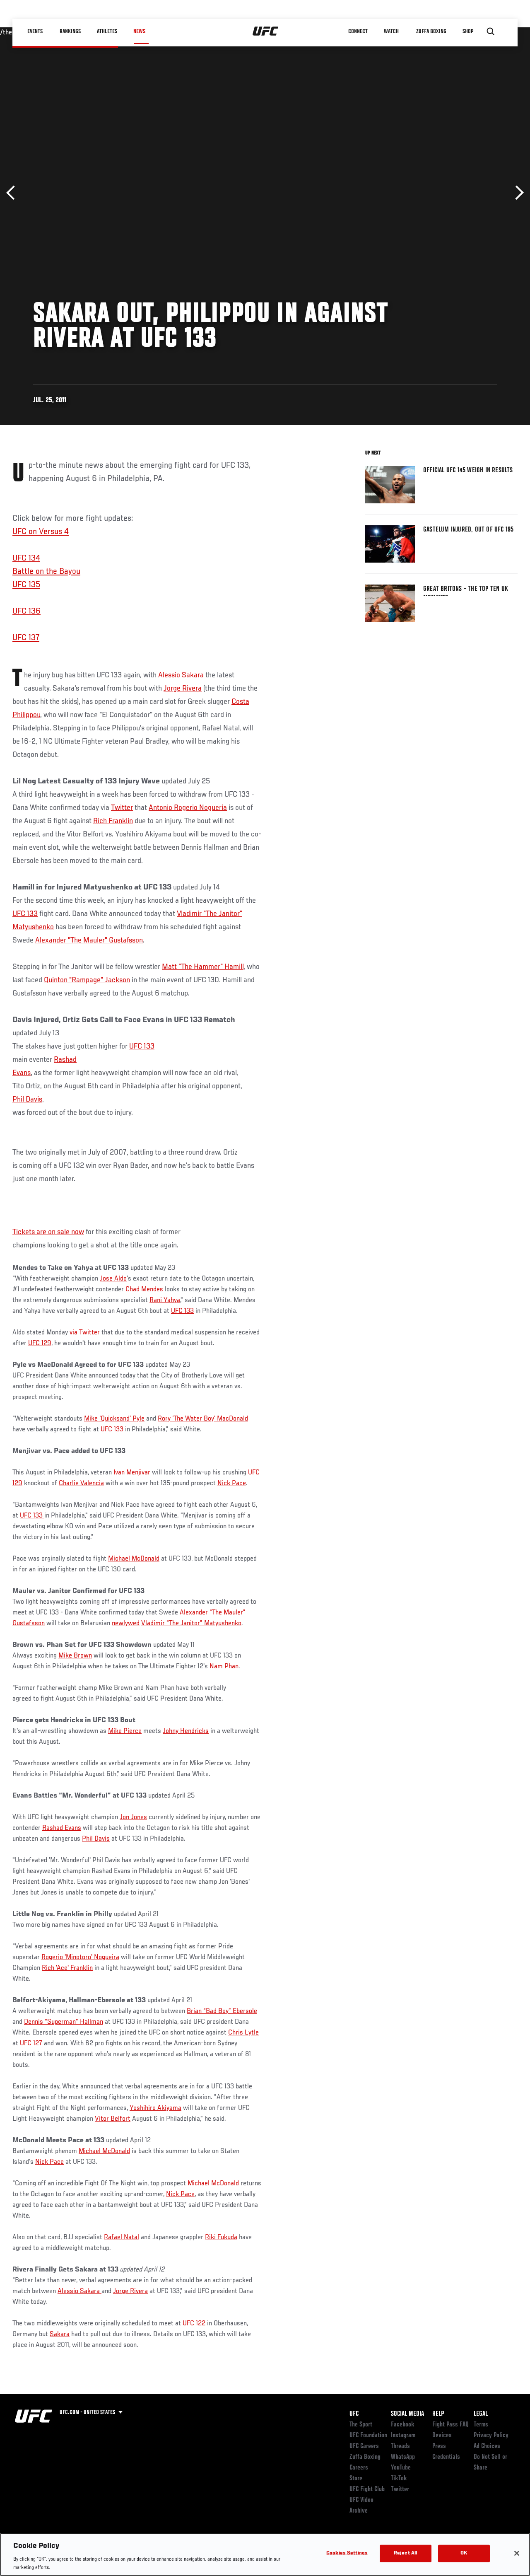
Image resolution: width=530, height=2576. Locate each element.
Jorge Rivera (183, 689)
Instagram (403, 2436)
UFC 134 (26, 558)
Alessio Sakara (181, 675)
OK (464, 2553)
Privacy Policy (491, 2436)
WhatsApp (403, 2457)
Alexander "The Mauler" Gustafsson (89, 940)
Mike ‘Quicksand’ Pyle (114, 1419)
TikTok (399, 2479)
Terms (481, 2425)
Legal (481, 2414)
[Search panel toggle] (491, 31)
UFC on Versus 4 (41, 532)
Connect (358, 31)
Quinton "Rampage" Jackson (87, 980)
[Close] (517, 2553)
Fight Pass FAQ (450, 2425)
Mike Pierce (125, 1731)
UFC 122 (194, 2324)
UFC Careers (364, 2446)
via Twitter (85, 1333)
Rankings (70, 31)
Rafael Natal (122, 2238)
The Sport (361, 2425)
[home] (266, 31)
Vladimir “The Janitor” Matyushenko (191, 1624)
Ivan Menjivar (132, 1473)
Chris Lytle (243, 2033)
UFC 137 (26, 638)
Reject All (405, 2553)
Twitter (122, 808)
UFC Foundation (368, 2436)
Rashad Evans (62, 1828)
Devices (442, 2436)
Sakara (60, 2334)
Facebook (403, 2425)
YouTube (401, 2468)
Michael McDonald (134, 1559)
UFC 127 (31, 2044)
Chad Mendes (144, 1290)
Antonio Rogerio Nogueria (188, 808)
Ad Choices (487, 2446)
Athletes (107, 31)
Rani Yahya (165, 1300)
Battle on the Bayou (46, 572)
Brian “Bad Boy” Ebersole (222, 2011)
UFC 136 (26, 611)
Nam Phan (224, 1667)
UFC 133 (25, 914)
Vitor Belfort (113, 2119)
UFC (354, 2414)
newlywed (126, 1624)
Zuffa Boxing (431, 31)
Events (35, 31)
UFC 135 (26, 585)
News (139, 31)
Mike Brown (75, 1656)
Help (438, 2414)
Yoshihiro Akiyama (155, 2108)
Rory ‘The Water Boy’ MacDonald (203, 1419)
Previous (13, 193)
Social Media (407, 2414)
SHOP (468, 31)
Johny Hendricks (186, 1731)
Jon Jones (133, 1817)
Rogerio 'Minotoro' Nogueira (80, 1957)
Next (517, 193)
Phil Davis (27, 1100)
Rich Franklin (113, 821)
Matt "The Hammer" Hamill (203, 967)
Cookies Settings (347, 2553)
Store (356, 2479)
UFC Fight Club (367, 2489)
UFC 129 (40, 1344)
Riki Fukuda (221, 2238)
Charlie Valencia (81, 1484)
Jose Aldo (113, 1279)
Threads (400, 2446)
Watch (391, 31)
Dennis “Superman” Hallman (64, 2022)
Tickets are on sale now (48, 1232)
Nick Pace (232, 1484)
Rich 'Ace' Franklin (67, 1968)
